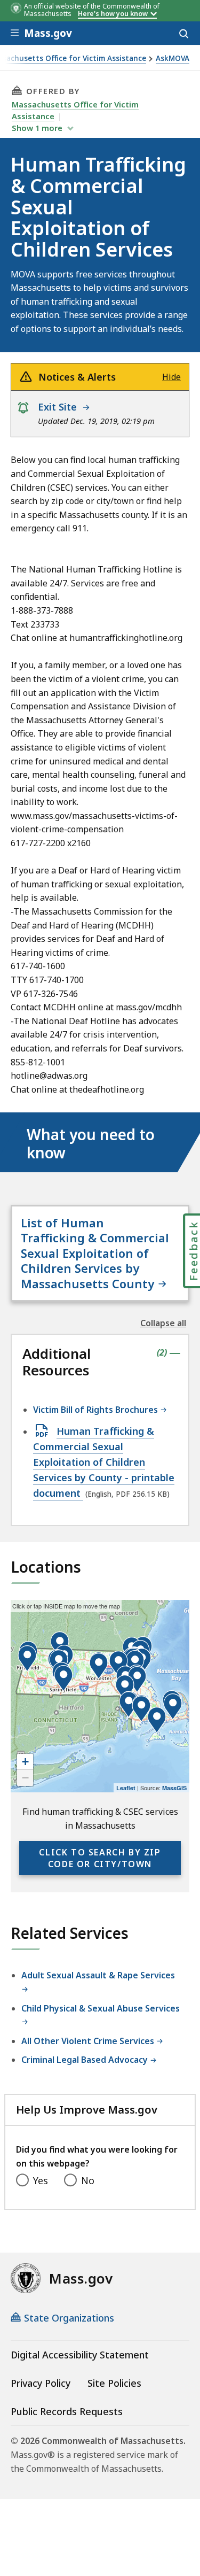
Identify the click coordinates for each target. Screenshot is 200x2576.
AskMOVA (173, 59)
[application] (100, 1696)
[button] (173, 1707)
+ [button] (25, 1762)
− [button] (25, 1778)
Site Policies (114, 2383)
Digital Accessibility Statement (80, 2355)
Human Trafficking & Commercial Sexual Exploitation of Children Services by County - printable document (104, 1462)
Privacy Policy (41, 2383)
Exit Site (60, 407)
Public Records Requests (67, 2411)
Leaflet (126, 1788)
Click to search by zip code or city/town (100, 1858)
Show (37, 128)
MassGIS (174, 1788)
